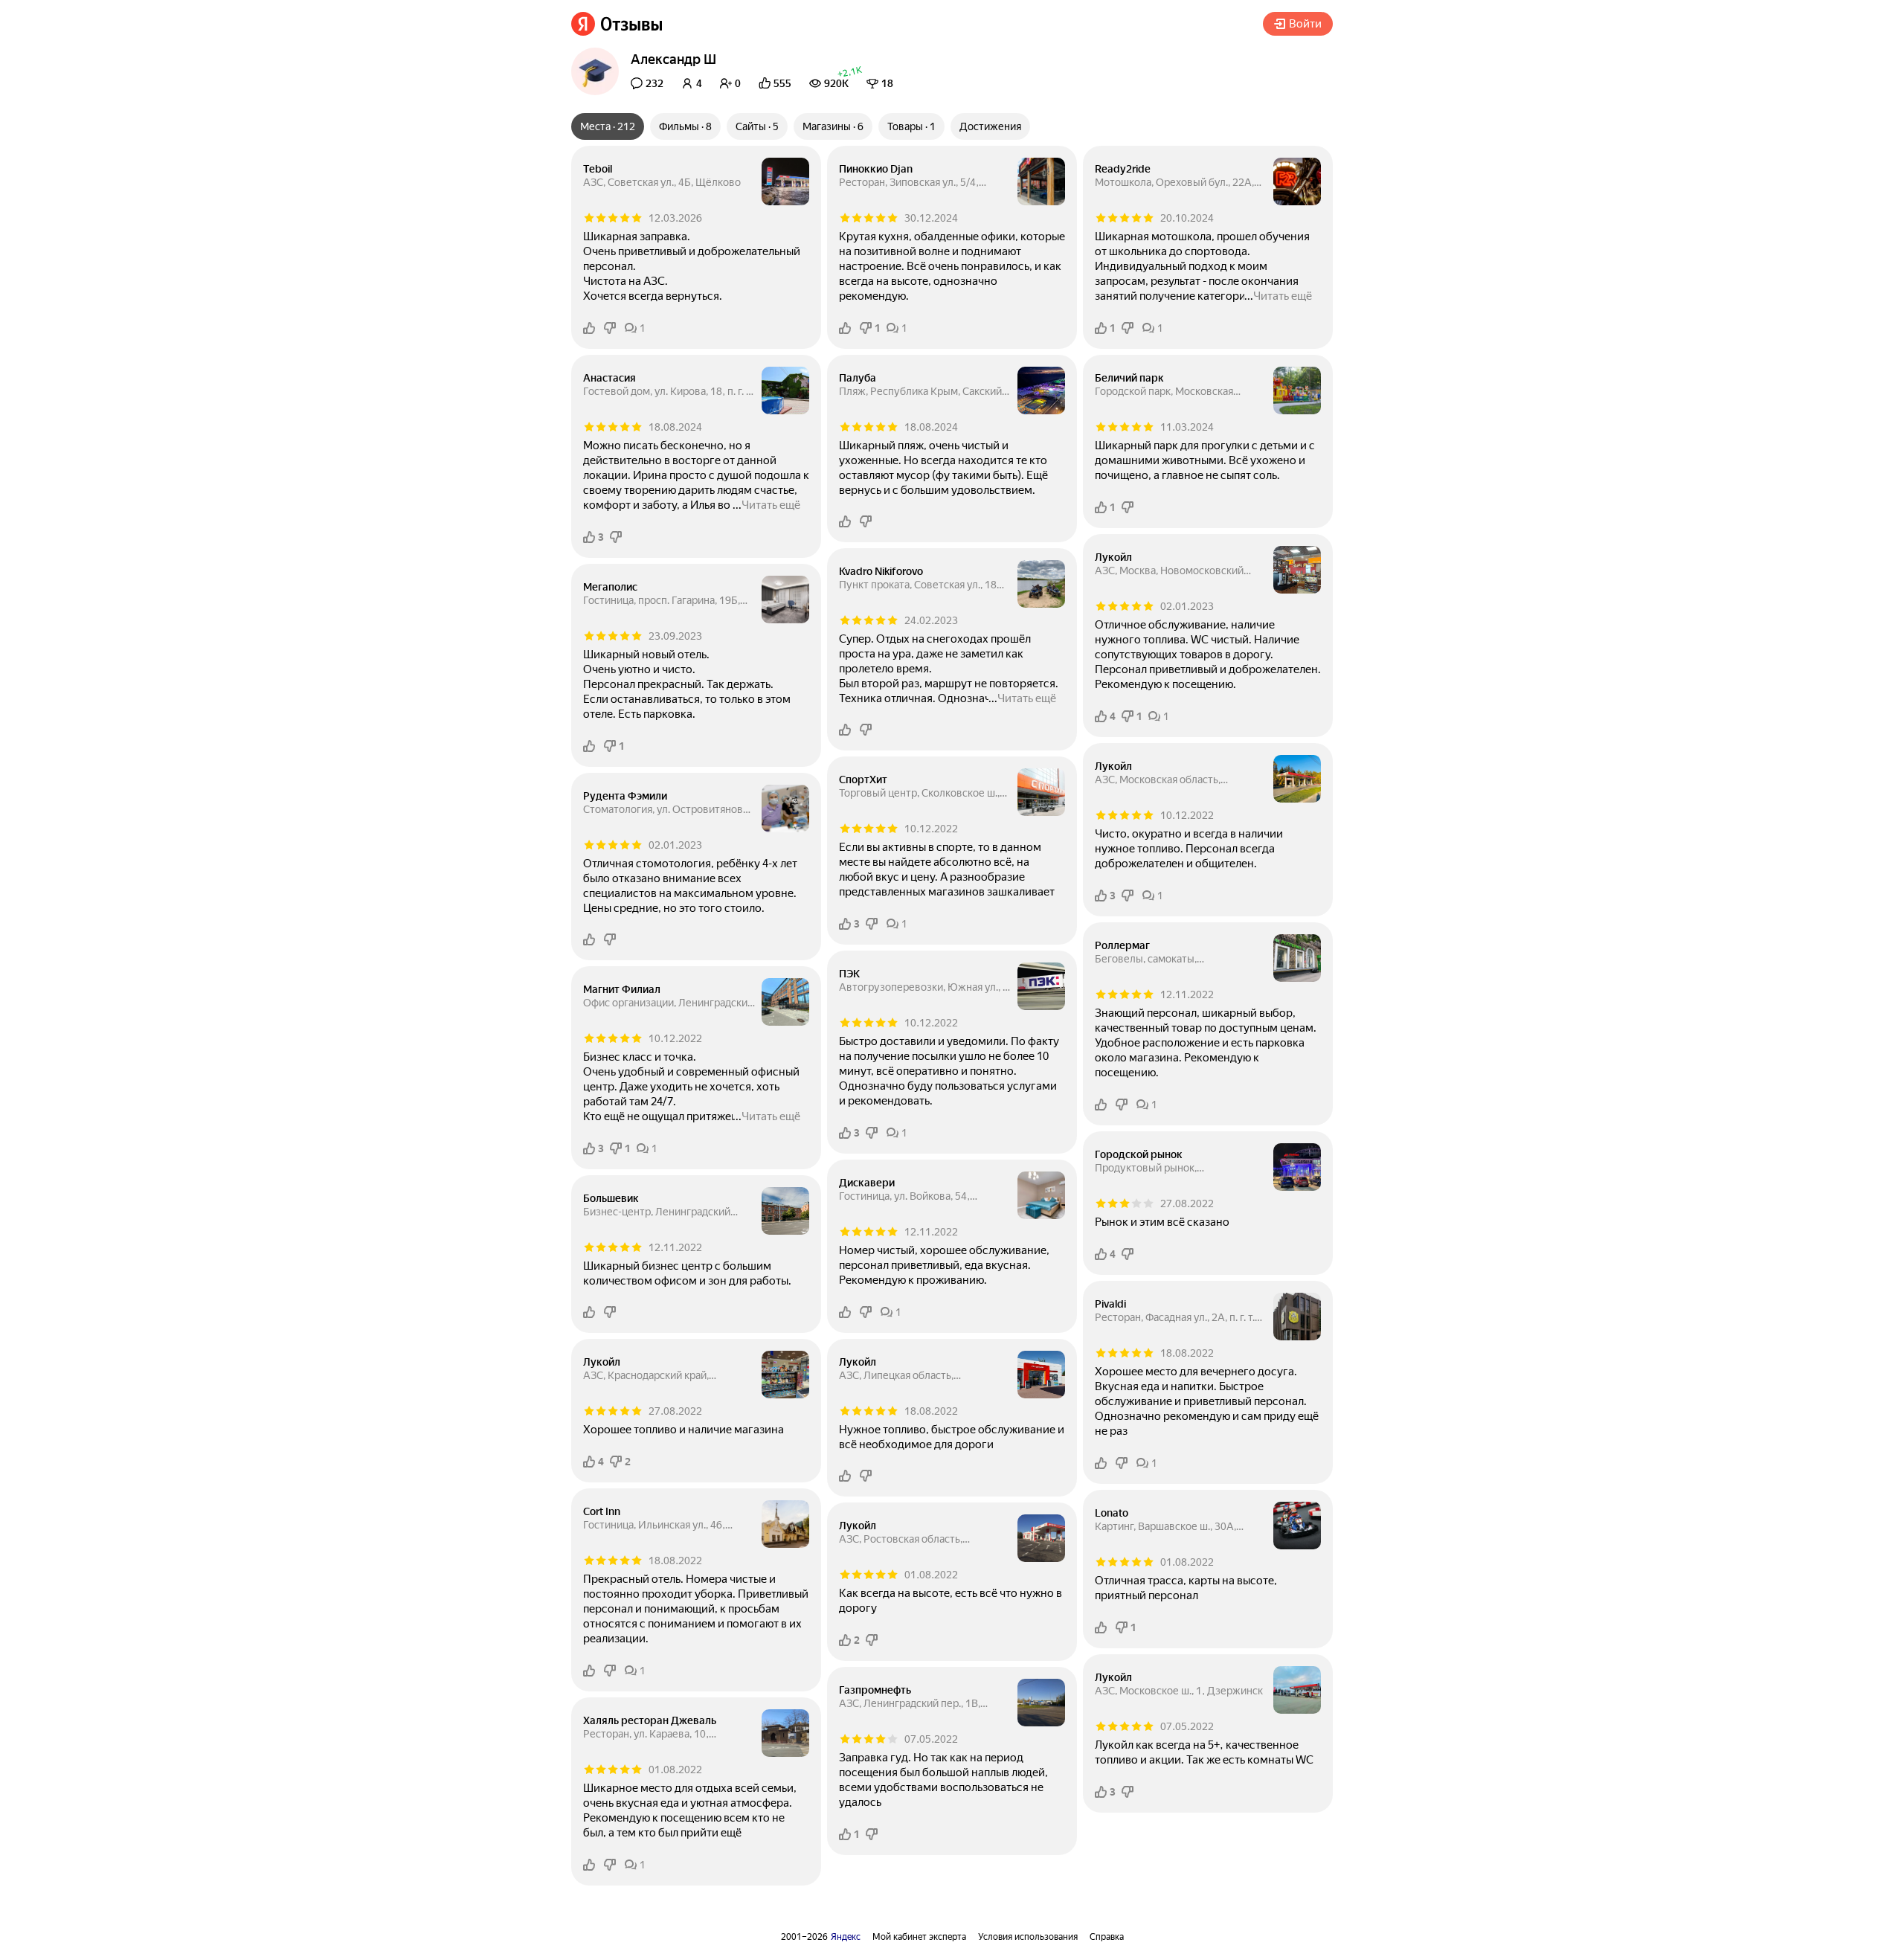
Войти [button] (1305, 24)
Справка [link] (1107, 1937)
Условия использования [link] (1028, 1937)
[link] (617, 24)
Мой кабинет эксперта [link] (919, 1937)
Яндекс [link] (846, 1937)
